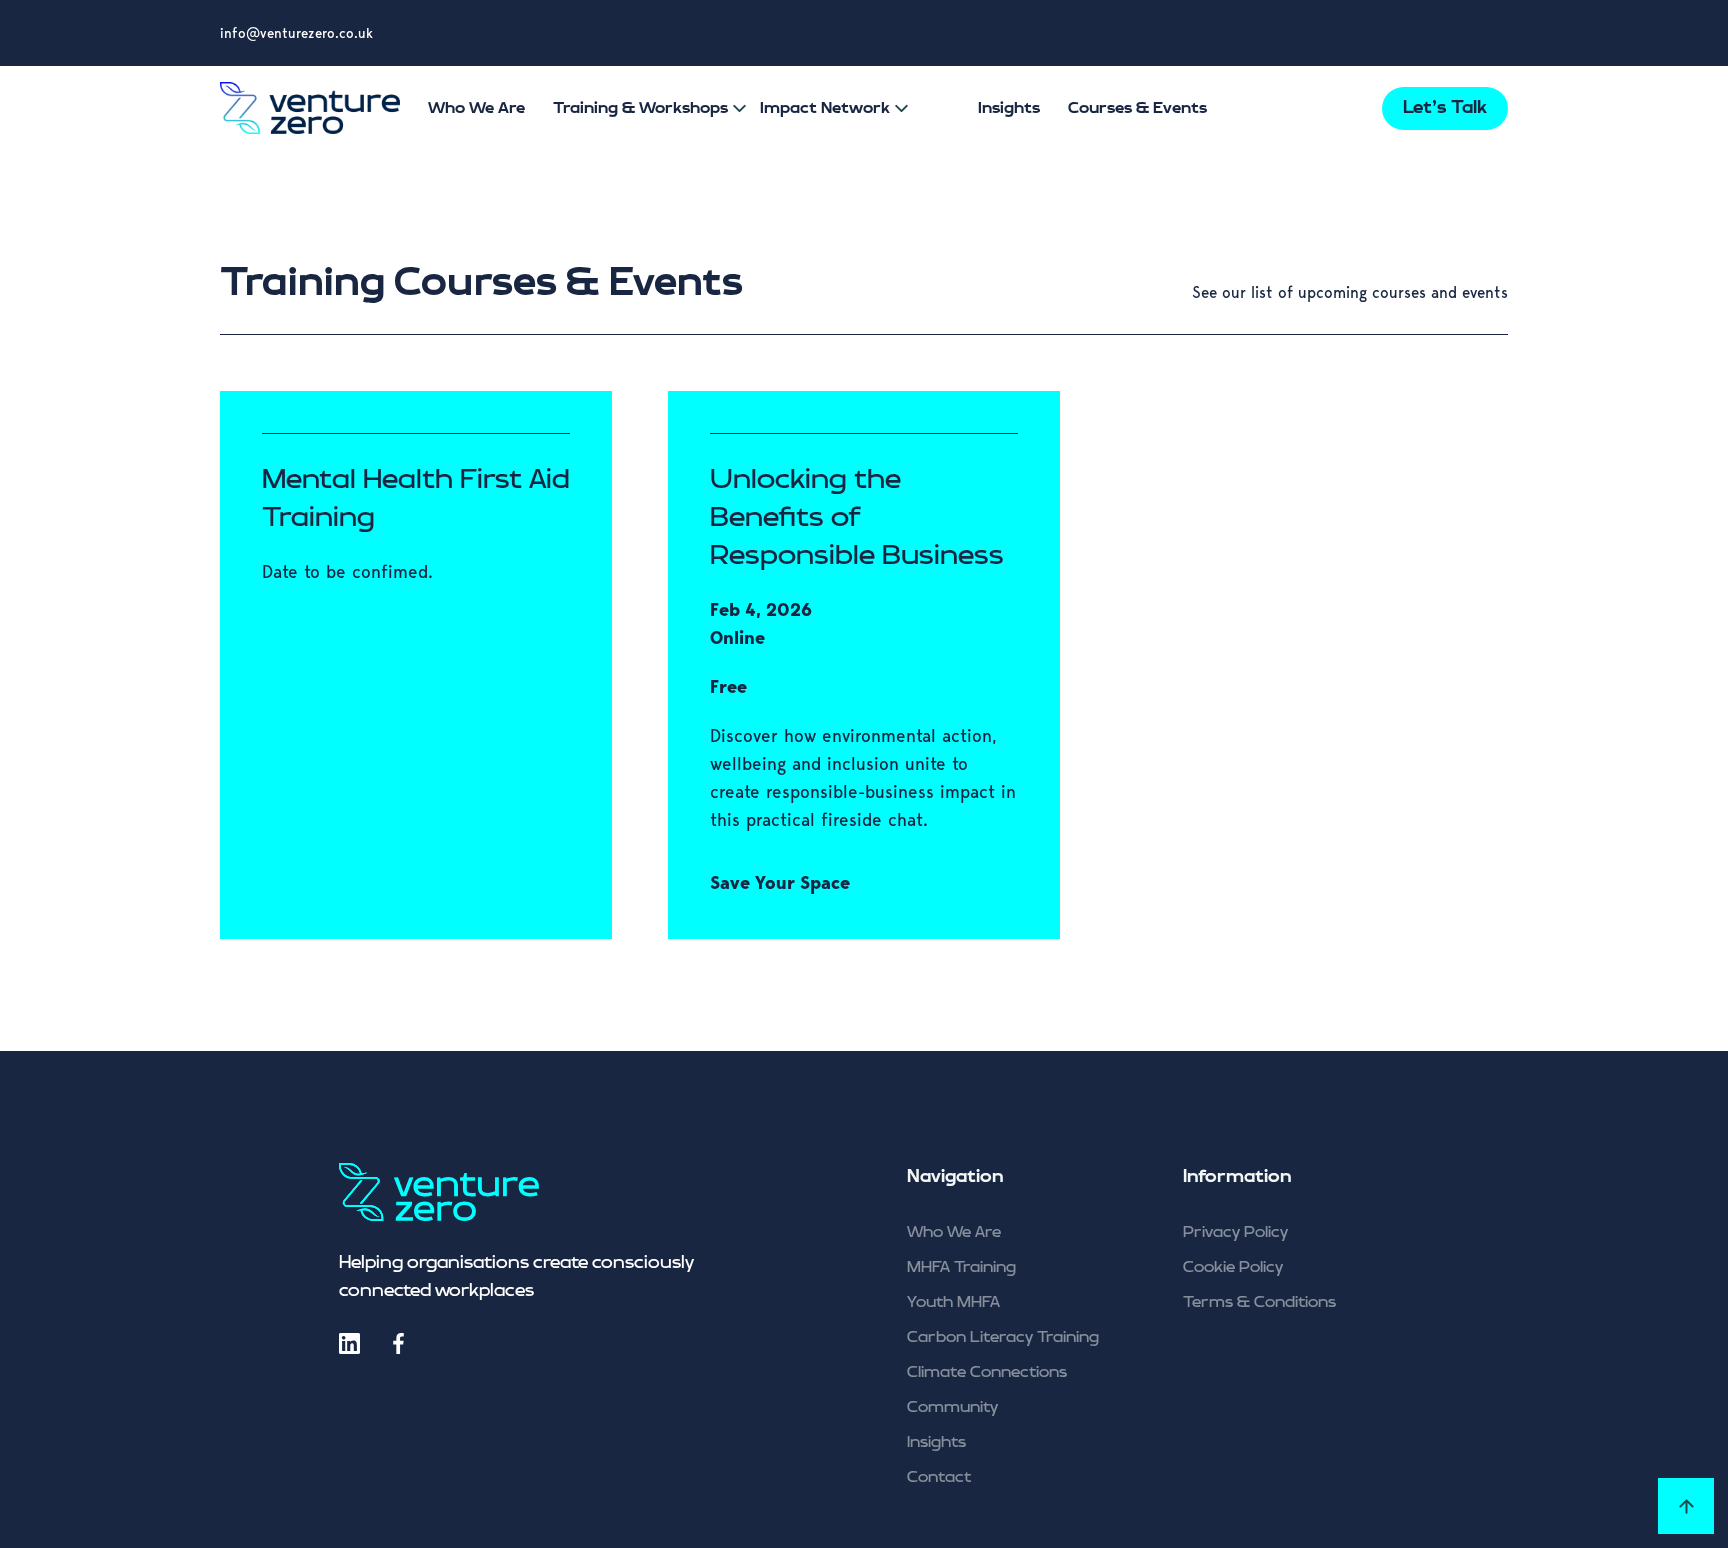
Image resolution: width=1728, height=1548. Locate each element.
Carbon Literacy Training (1003, 1337)
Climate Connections (987, 1372)
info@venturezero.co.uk (296, 33)
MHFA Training (961, 1267)
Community (952, 1407)
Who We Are (954, 1232)
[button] (737, 109)
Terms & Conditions (1259, 1302)
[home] (310, 108)
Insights (936, 1442)
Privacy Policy (1235, 1232)
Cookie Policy (1233, 1267)
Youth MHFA (953, 1302)
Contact (939, 1477)
